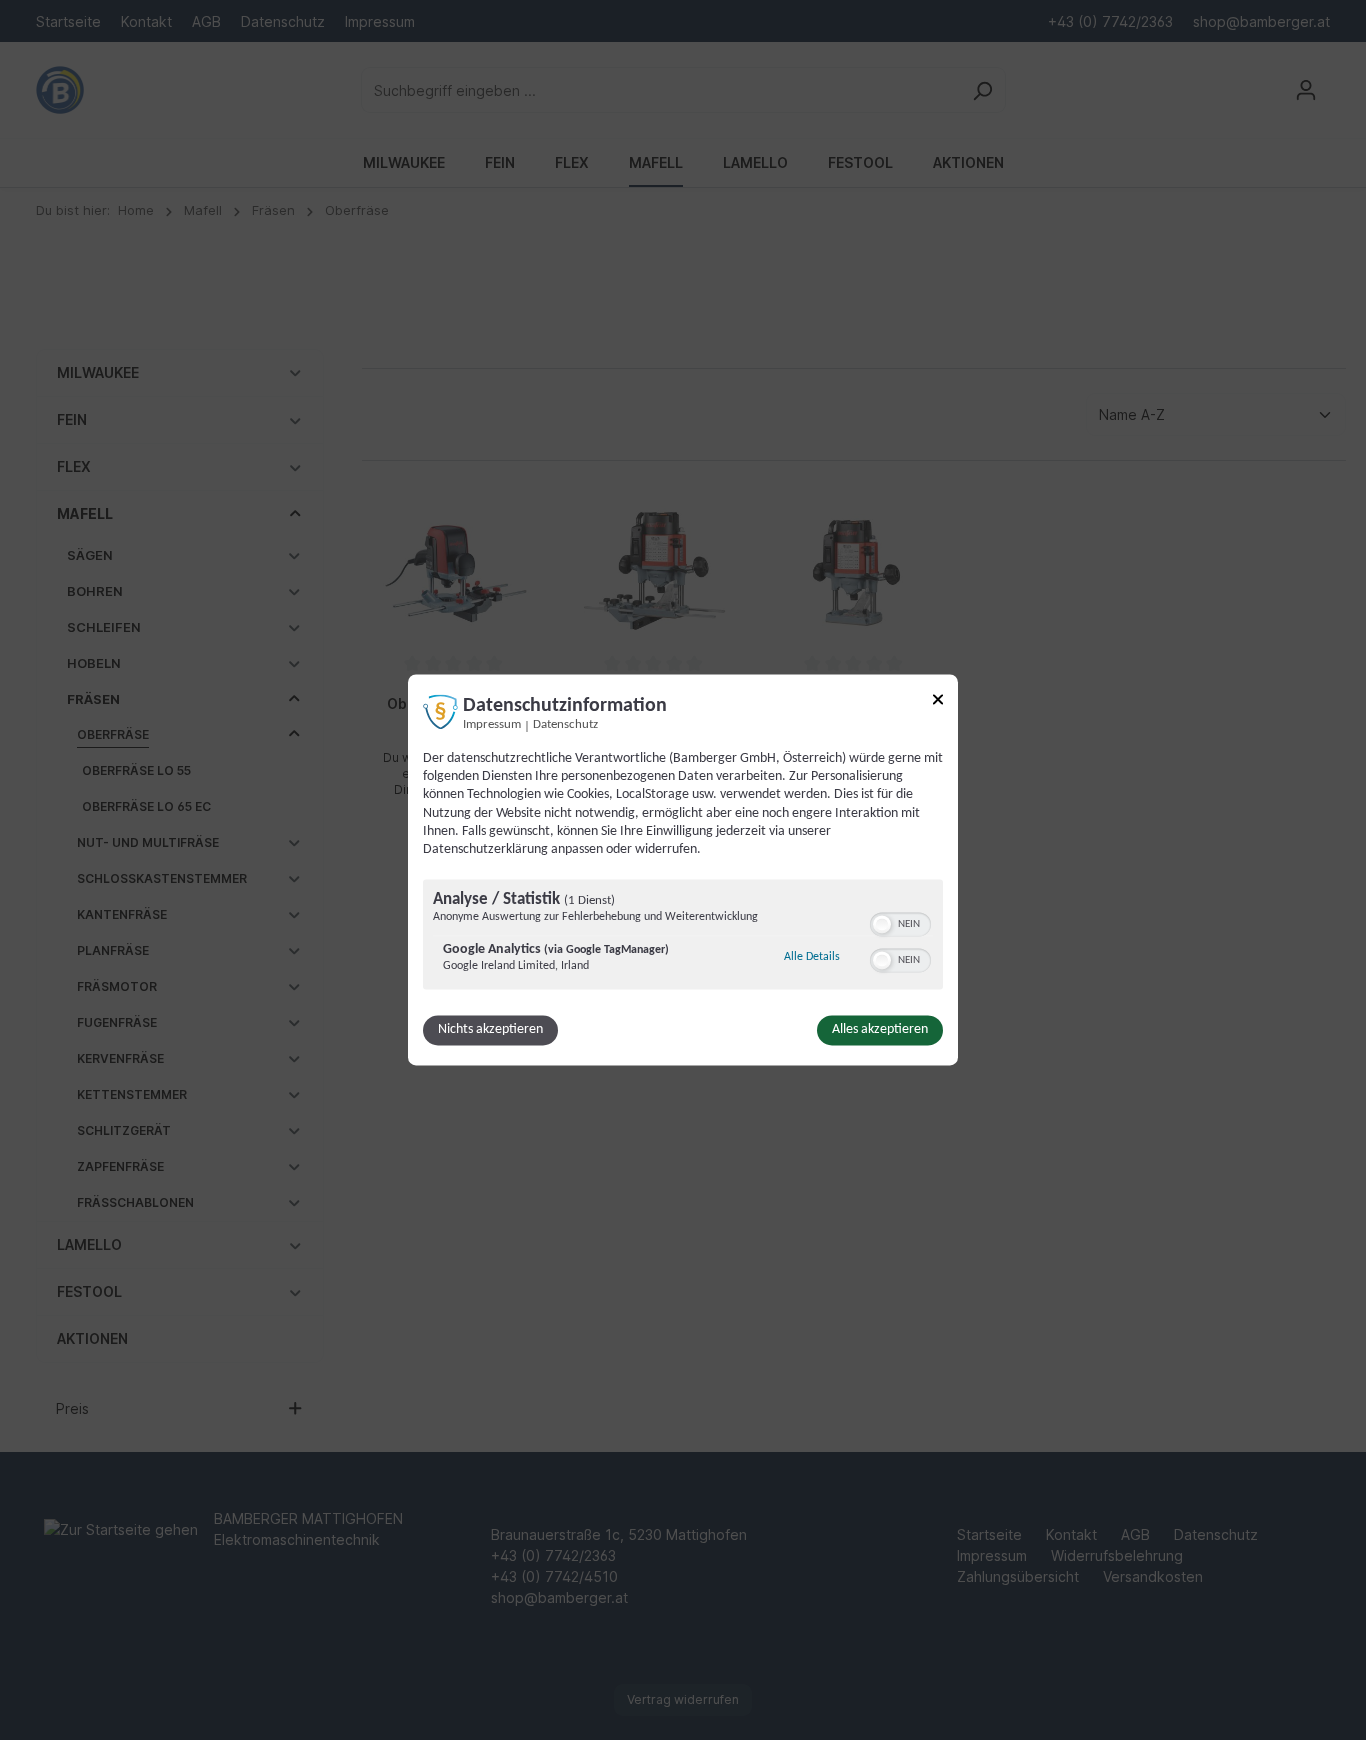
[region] (683, 937)
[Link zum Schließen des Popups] (938, 702)
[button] (882, 925)
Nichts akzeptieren (490, 1030)
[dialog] (683, 869)
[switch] (900, 923)
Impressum (492, 725)
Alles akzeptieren (880, 1030)
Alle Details (812, 957)
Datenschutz (565, 725)
